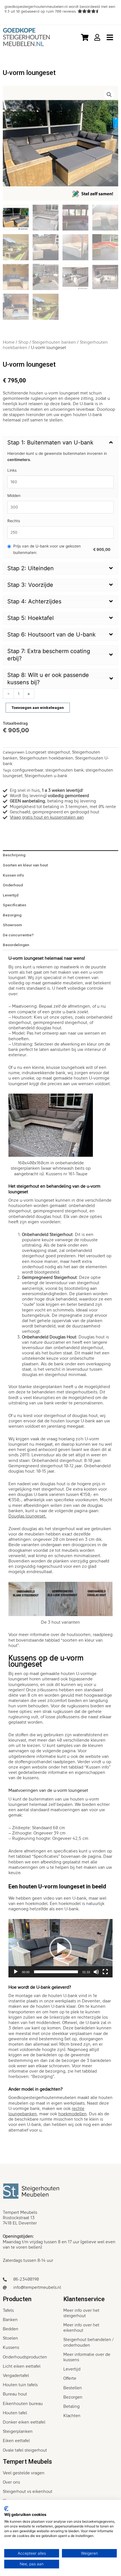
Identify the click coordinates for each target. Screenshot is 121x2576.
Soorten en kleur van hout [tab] (25, 865)
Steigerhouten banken (54, 342)
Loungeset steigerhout (48, 752)
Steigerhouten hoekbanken (46, 758)
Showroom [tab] (12, 925)
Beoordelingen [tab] (16, 945)
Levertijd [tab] (11, 895)
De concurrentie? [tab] (18, 935)
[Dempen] (96, 1972)
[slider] (56, 1972)
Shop (23, 342)
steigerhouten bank (64, 770)
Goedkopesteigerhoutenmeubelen (42, 2098)
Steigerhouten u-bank (46, 776)
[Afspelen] (16, 1972)
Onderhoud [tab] (13, 885)
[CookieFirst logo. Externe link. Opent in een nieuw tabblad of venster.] (6, 2509)
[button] (109, 95)
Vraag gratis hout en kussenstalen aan (47, 817)
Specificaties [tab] (14, 905)
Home (9, 342)
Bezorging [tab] (12, 915)
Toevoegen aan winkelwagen (38, 708)
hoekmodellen (72, 2114)
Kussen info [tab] (13, 875)
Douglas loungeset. (27, 1516)
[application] (60, 1948)
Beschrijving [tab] (14, 855)
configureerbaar (28, 770)
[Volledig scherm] (105, 1972)
